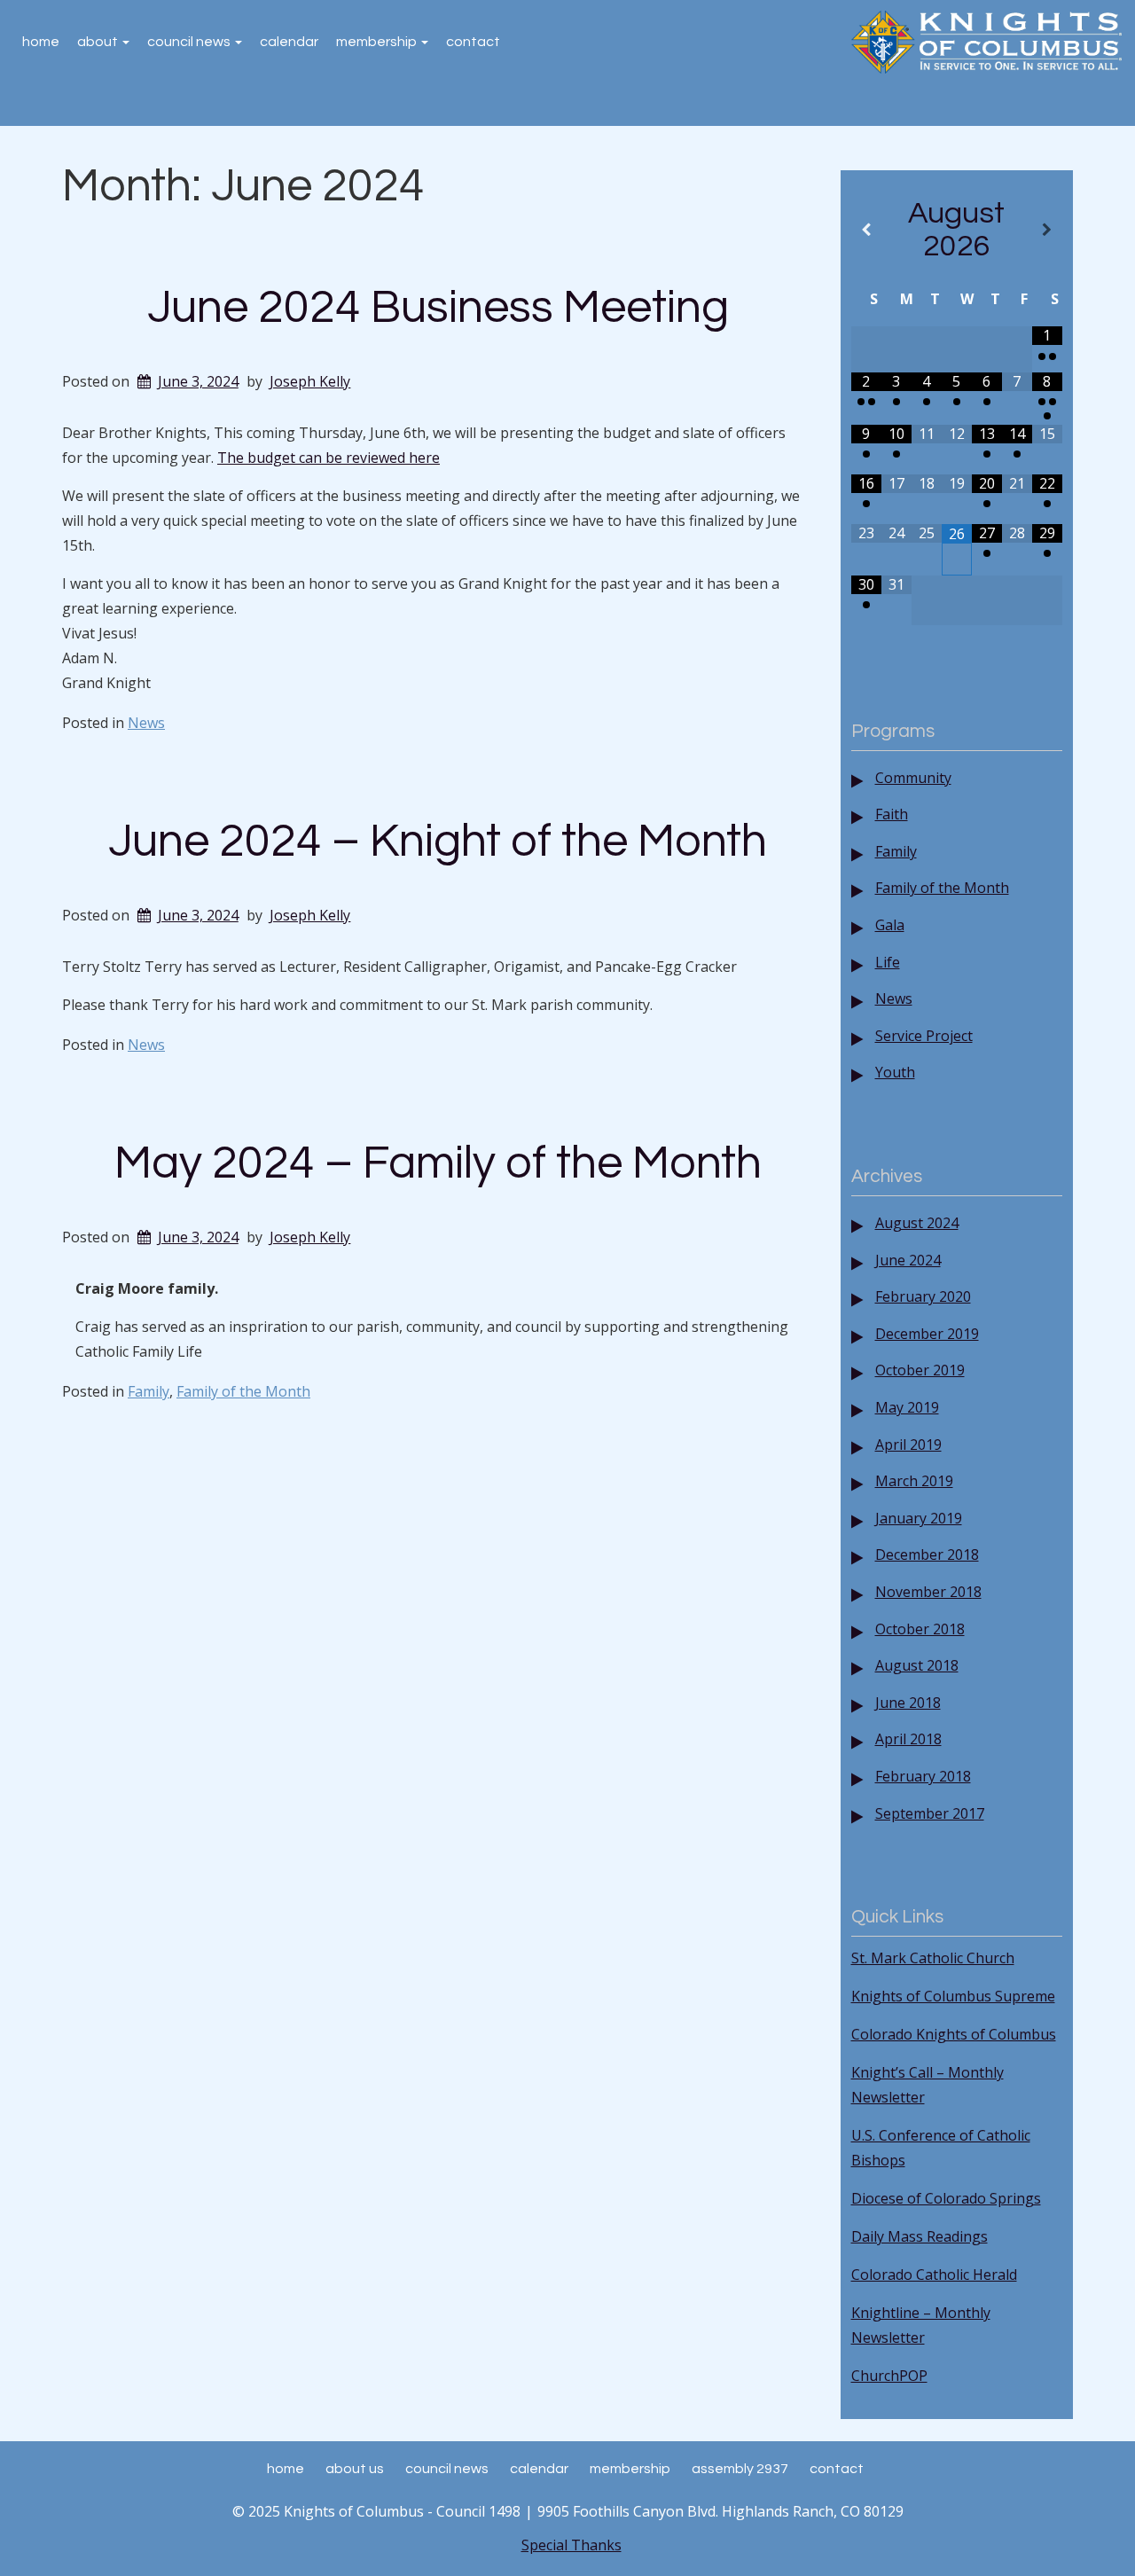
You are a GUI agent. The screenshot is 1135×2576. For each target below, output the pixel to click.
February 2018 (923, 1776)
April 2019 (908, 1445)
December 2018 (927, 1554)
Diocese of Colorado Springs (946, 2198)
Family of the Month (243, 1391)
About (99, 42)
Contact (473, 42)
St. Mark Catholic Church (933, 1958)
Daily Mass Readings (920, 2236)
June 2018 (908, 1703)
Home (41, 42)
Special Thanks (571, 2545)
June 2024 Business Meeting (438, 308)
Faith (892, 814)
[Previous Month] (866, 230)
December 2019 (927, 1334)
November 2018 (928, 1592)
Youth (895, 1072)
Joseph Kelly (310, 381)
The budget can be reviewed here (329, 458)
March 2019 (914, 1481)
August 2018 (917, 1665)
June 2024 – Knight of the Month (438, 842)
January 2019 (919, 1518)
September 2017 (930, 1813)
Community (913, 778)
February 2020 (923, 1296)
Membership (378, 42)
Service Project (924, 1036)
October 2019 (920, 1370)
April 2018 (908, 1739)
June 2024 (908, 1260)
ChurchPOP (889, 2376)
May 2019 (907, 1407)
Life (888, 962)
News (146, 723)
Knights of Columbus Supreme (953, 1996)
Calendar (289, 42)
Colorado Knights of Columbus (954, 2034)
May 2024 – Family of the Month (438, 1163)
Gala (890, 925)
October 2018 (920, 1629)
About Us (355, 2469)
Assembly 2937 (740, 2469)
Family (149, 1391)
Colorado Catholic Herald (934, 2275)
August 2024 (917, 1223)
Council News (190, 42)
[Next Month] (1047, 230)
